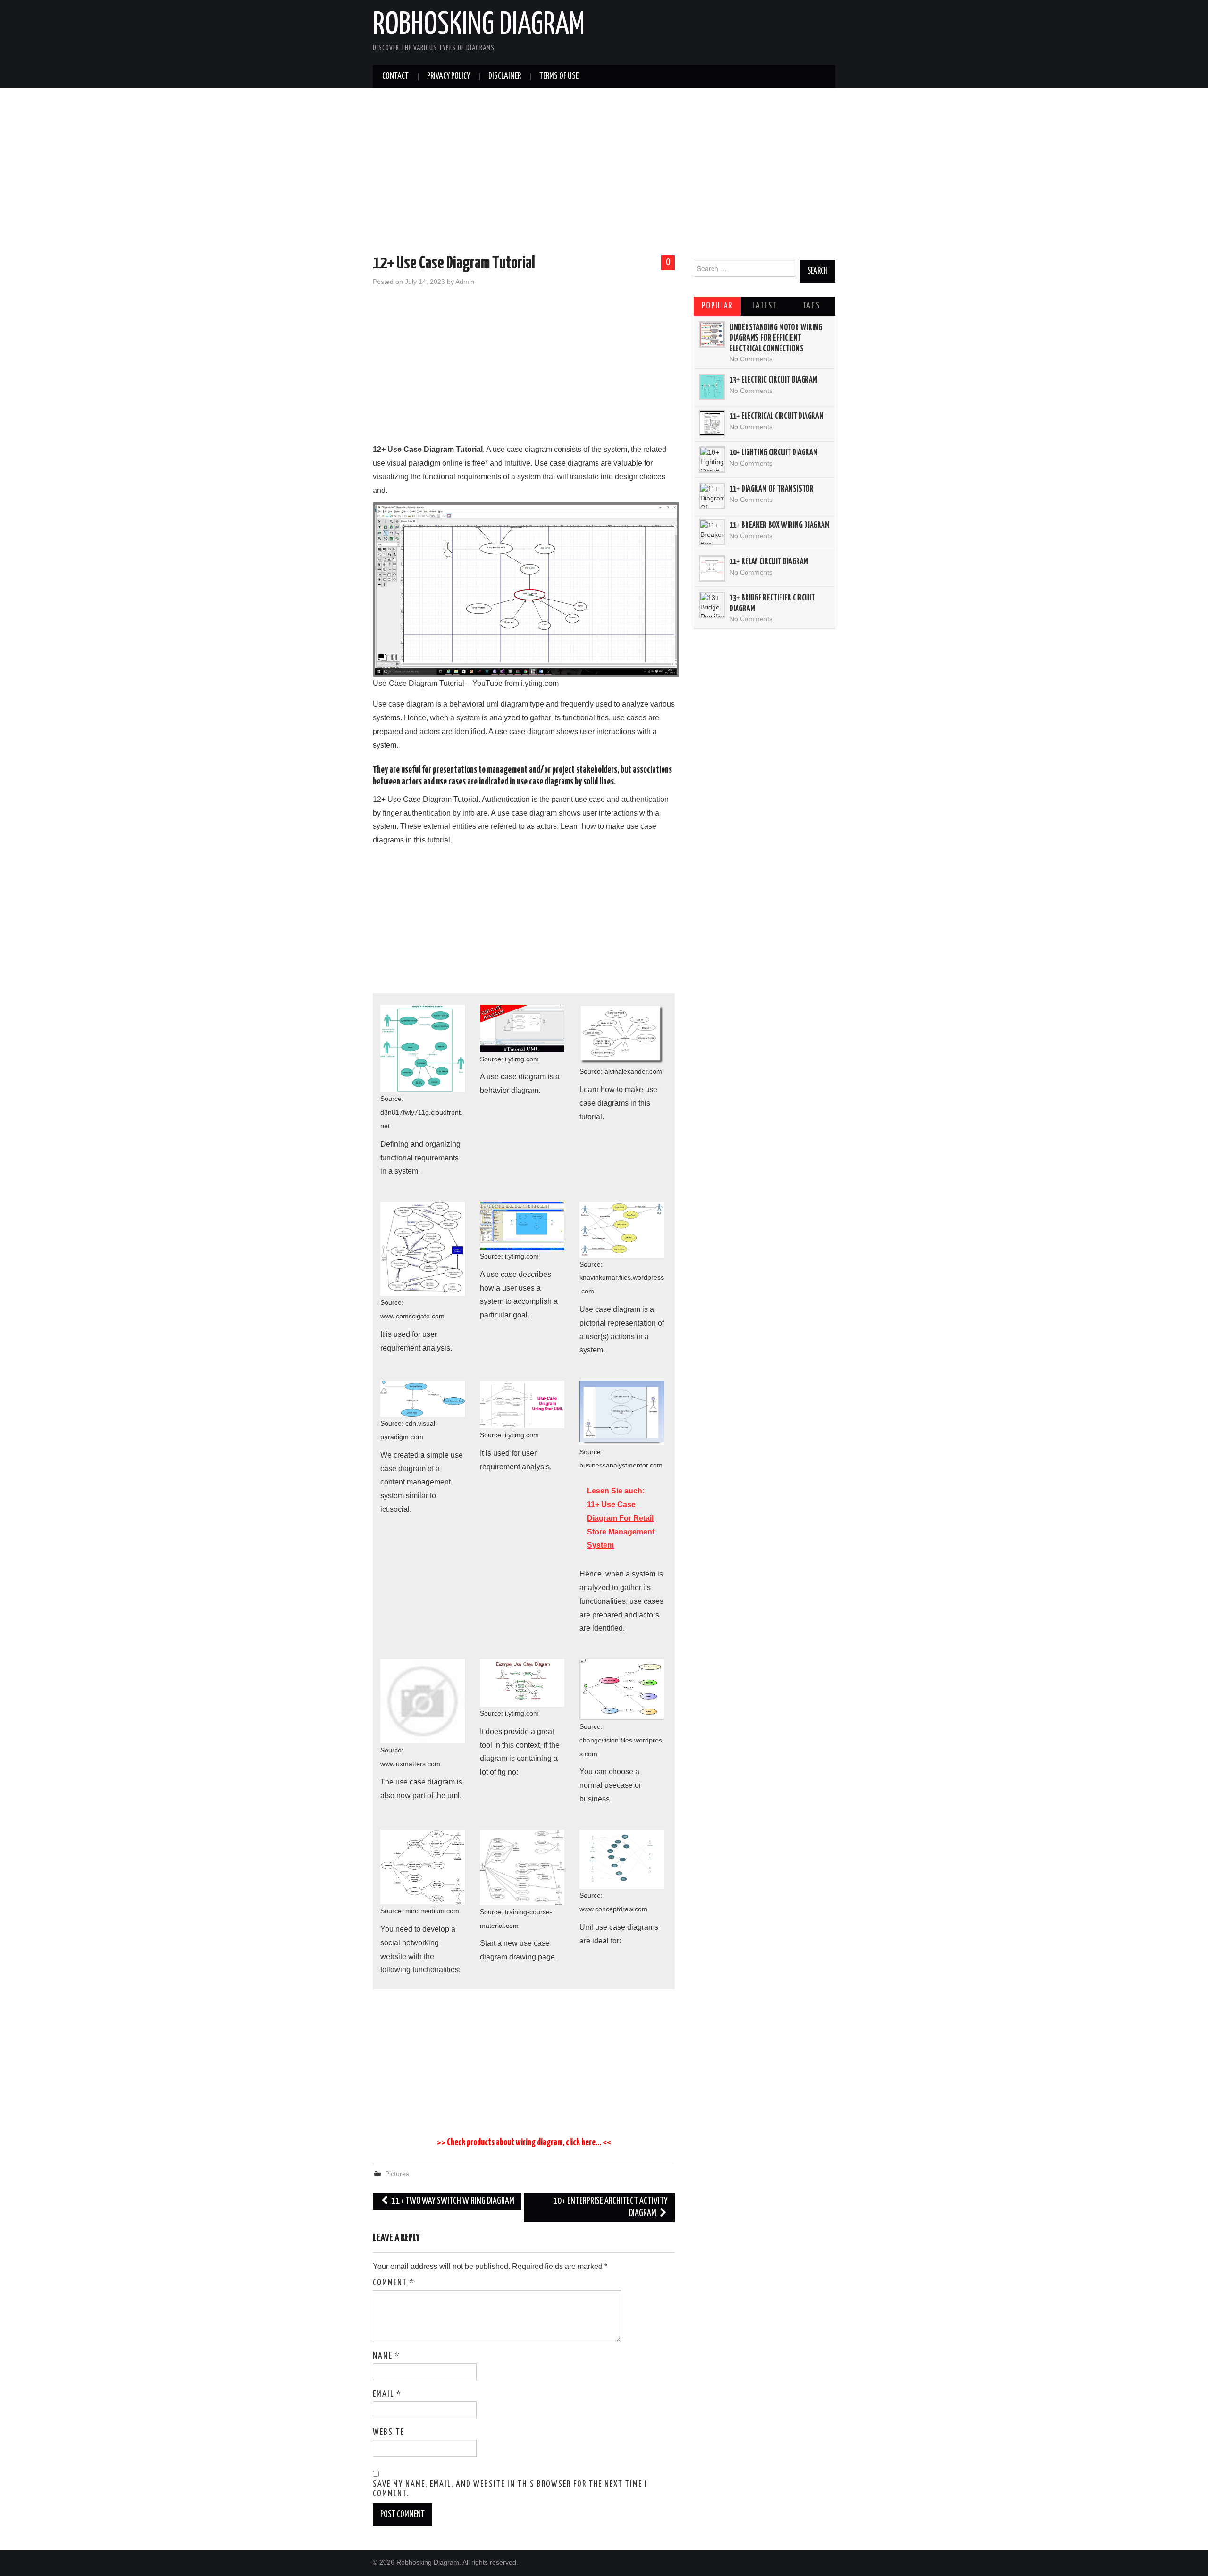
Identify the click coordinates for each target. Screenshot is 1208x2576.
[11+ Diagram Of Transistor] (712, 496)
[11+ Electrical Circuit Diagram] (712, 423)
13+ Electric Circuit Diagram (773, 380)
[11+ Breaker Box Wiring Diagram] (712, 532)
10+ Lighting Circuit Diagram (774, 453)
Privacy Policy (449, 76)
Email (387, 2394)
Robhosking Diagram (479, 25)
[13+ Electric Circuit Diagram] (712, 387)
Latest (764, 306)
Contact (395, 76)
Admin (465, 282)
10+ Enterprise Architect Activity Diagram (610, 2207)
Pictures (397, 2174)
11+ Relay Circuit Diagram (769, 562)
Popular (717, 306)
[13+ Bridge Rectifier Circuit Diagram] (712, 605)
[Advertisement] (604, 173)
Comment (394, 2283)
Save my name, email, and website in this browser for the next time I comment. (510, 2489)
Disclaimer (505, 76)
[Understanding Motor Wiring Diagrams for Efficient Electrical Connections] (712, 334)
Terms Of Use (559, 76)
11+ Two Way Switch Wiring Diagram (452, 2201)
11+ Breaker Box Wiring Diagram (780, 525)
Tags (811, 306)
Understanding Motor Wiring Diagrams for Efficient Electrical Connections (776, 338)
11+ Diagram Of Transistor (772, 489)
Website (389, 2433)
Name (386, 2356)
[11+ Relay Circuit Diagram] (712, 568)
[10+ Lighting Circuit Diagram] (712, 459)
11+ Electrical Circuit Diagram (777, 417)
